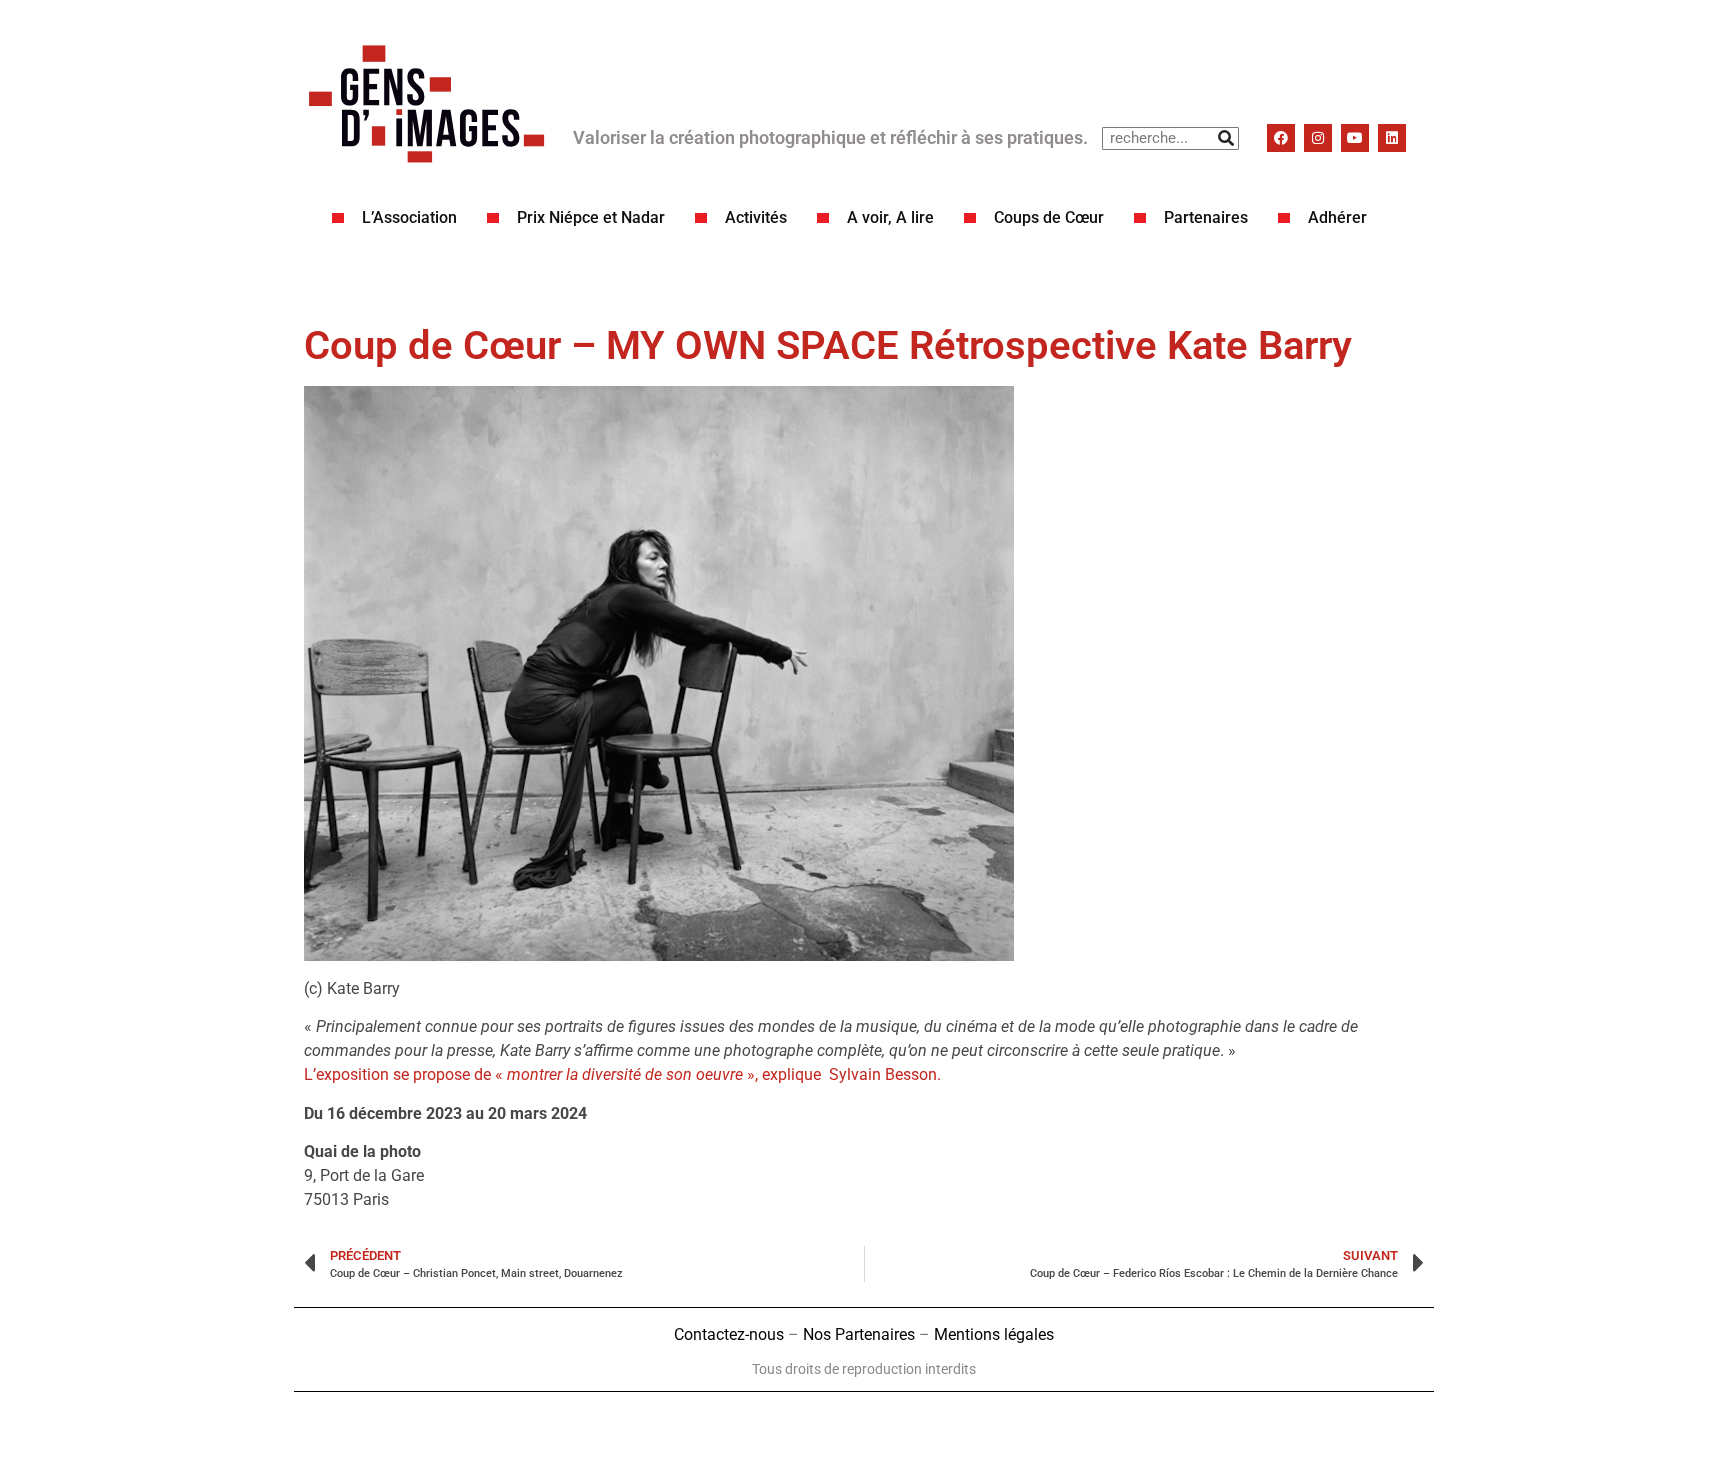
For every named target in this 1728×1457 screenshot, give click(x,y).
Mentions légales (994, 1334)
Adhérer (1337, 217)
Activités (756, 217)
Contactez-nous (729, 1334)
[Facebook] (1281, 138)
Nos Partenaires (859, 1334)
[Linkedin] (1392, 138)
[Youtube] (1355, 138)
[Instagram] (1318, 138)
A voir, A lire (890, 217)
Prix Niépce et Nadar (591, 217)
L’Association (409, 217)
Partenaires (1206, 217)
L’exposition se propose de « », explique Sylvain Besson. (622, 1074)
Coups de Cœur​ (1049, 217)
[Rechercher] (1226, 138)
